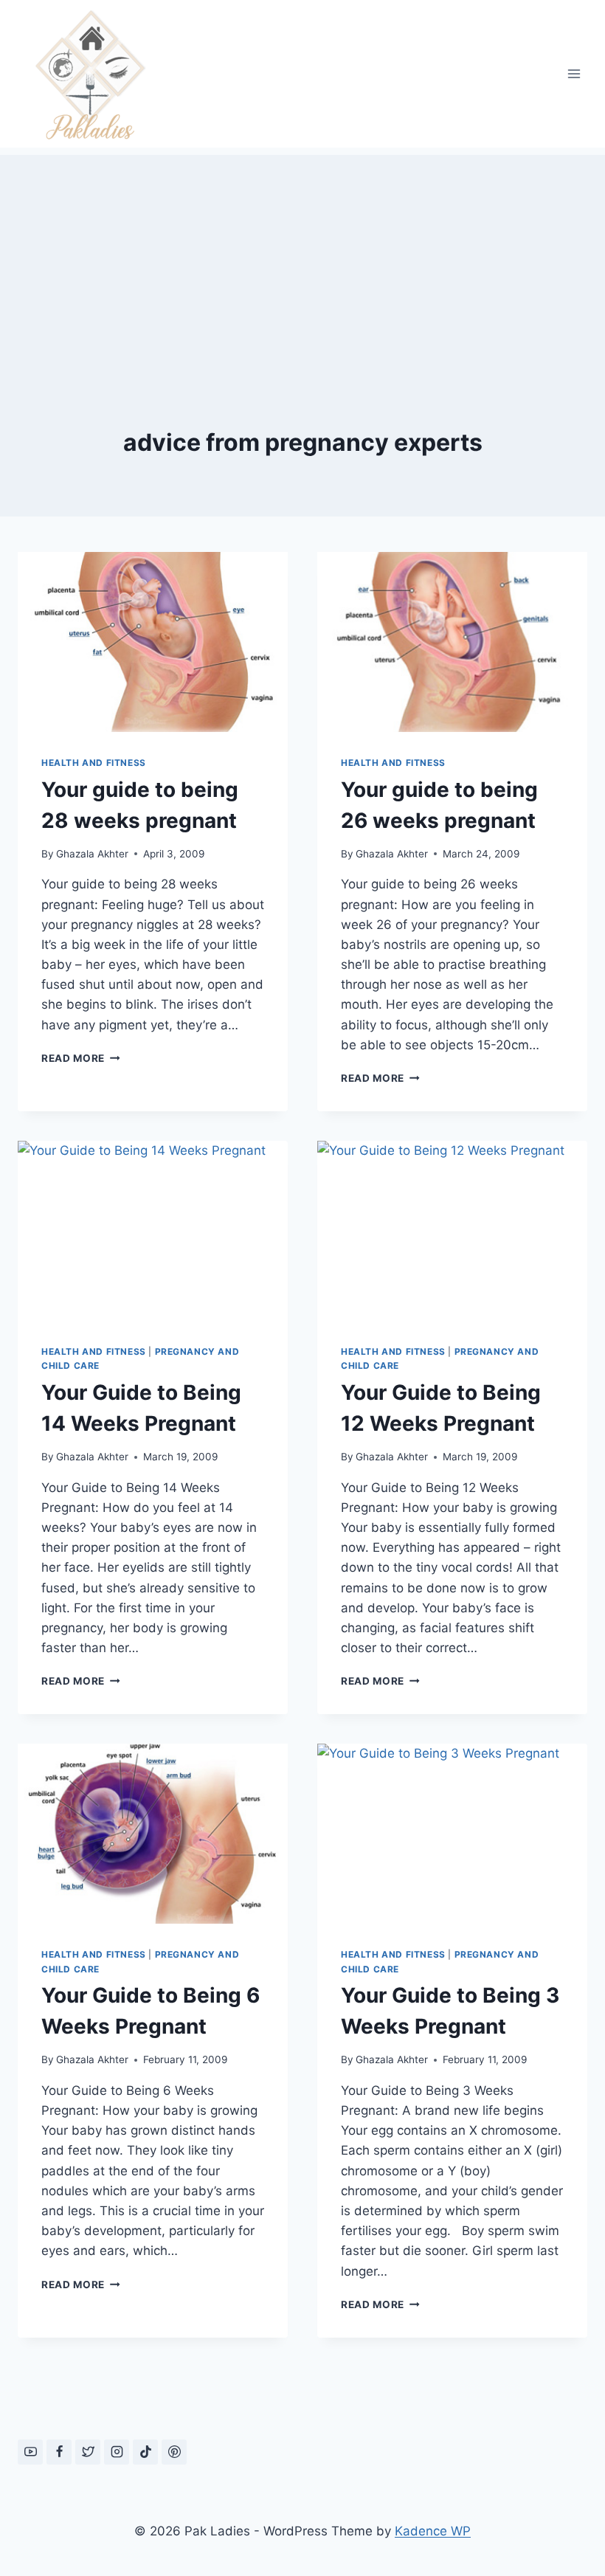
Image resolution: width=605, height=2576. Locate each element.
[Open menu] (574, 73)
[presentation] (153, 642)
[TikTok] (145, 2452)
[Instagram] (117, 2452)
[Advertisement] (302, 258)
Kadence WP (433, 2531)
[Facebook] (59, 2452)
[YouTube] (30, 2452)
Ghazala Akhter (92, 854)
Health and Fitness (94, 763)
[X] (88, 2452)
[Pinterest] (174, 2452)
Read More (81, 1058)
